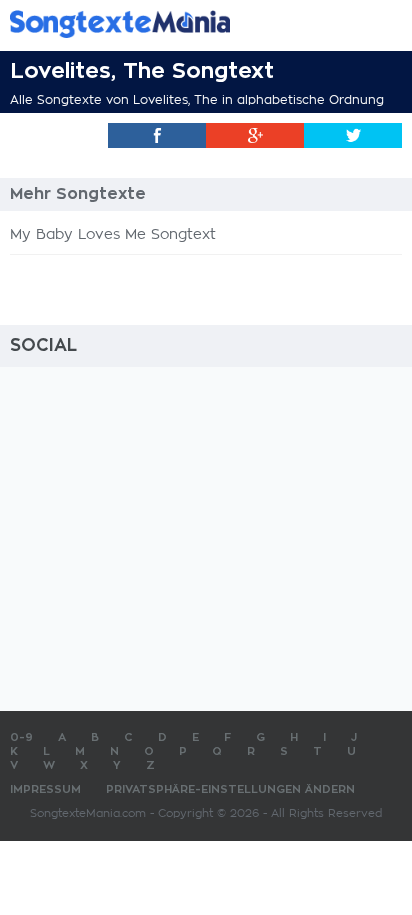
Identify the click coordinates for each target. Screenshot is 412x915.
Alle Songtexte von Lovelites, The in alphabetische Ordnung (197, 100)
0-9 (21, 737)
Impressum (45, 789)
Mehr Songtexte (78, 194)
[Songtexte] (176, 23)
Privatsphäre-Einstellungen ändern (230, 789)
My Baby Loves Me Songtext (113, 235)
